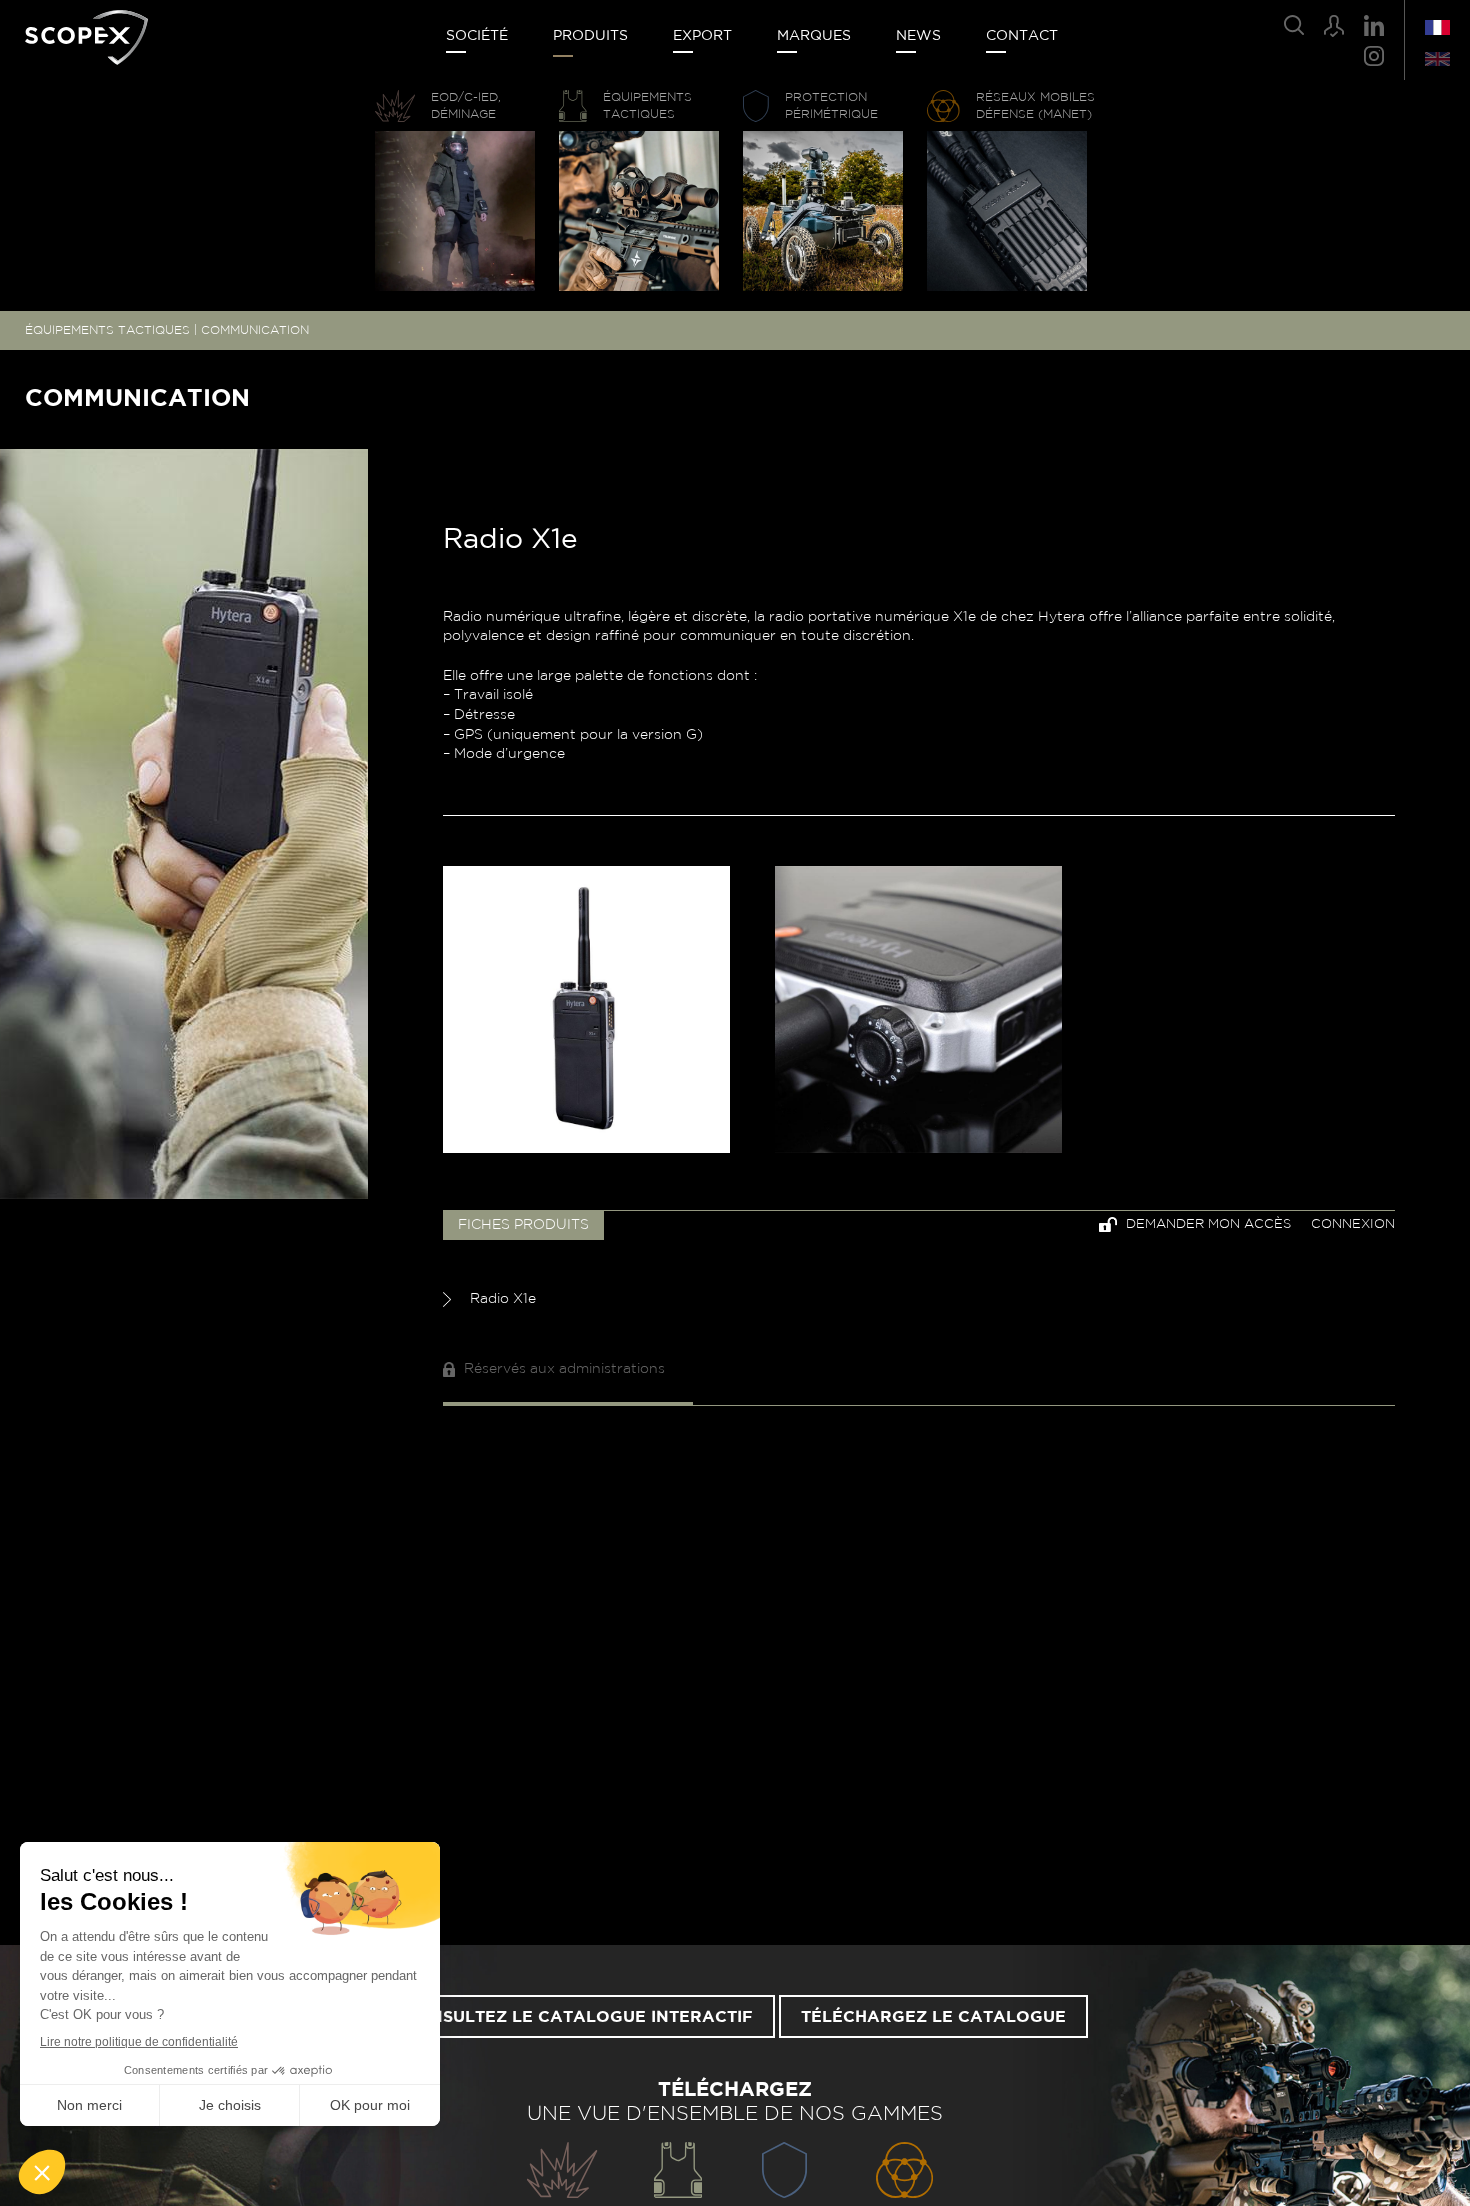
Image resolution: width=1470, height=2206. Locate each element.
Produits (590, 36)
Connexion (1353, 1224)
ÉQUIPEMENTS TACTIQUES (107, 330)
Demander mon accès (1206, 1224)
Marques (814, 36)
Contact (1022, 36)
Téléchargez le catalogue (933, 2017)
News (918, 36)
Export (702, 36)
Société (477, 36)
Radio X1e (501, 1299)
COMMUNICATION (255, 330)
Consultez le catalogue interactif (578, 2017)
